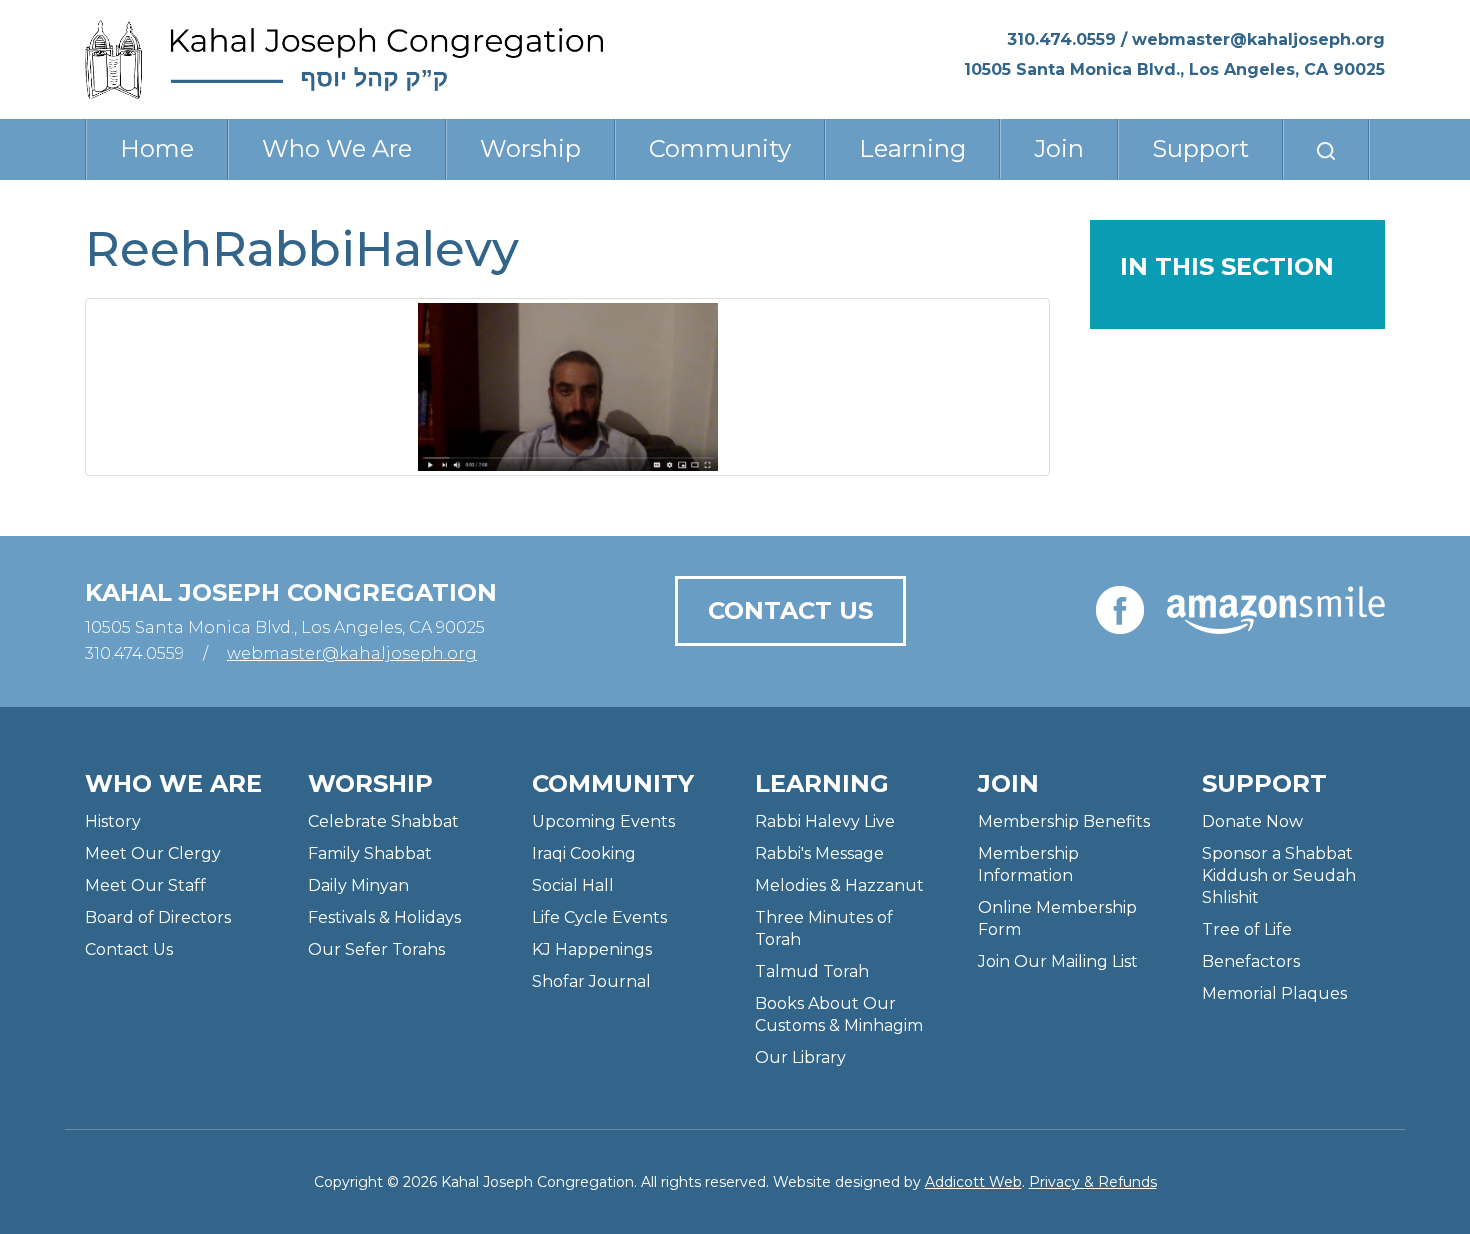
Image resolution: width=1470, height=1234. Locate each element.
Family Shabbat (370, 853)
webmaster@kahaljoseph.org (1258, 39)
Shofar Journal (591, 981)
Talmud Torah (812, 971)
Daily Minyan (358, 885)
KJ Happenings (592, 949)
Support (1200, 148)
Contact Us (790, 610)
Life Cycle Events (599, 917)
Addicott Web (973, 1182)
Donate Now (1252, 821)
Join (1059, 148)
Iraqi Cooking (584, 853)
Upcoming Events (603, 821)
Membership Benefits (1064, 821)
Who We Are (337, 148)
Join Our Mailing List (1058, 961)
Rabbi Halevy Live (825, 821)
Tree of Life (1247, 929)
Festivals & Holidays (384, 917)
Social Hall (573, 885)
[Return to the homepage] (344, 59)
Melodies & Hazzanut (839, 885)
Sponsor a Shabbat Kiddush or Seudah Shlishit (1279, 875)
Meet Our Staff (145, 885)
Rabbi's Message (819, 853)
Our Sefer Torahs (376, 949)
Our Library (800, 1057)
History (113, 821)
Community (720, 148)
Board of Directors (158, 917)
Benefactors (1251, 961)
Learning (912, 148)
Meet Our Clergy (153, 853)
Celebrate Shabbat (383, 821)
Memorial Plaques (1274, 993)
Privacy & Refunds (1093, 1182)
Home (157, 148)
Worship (530, 148)
